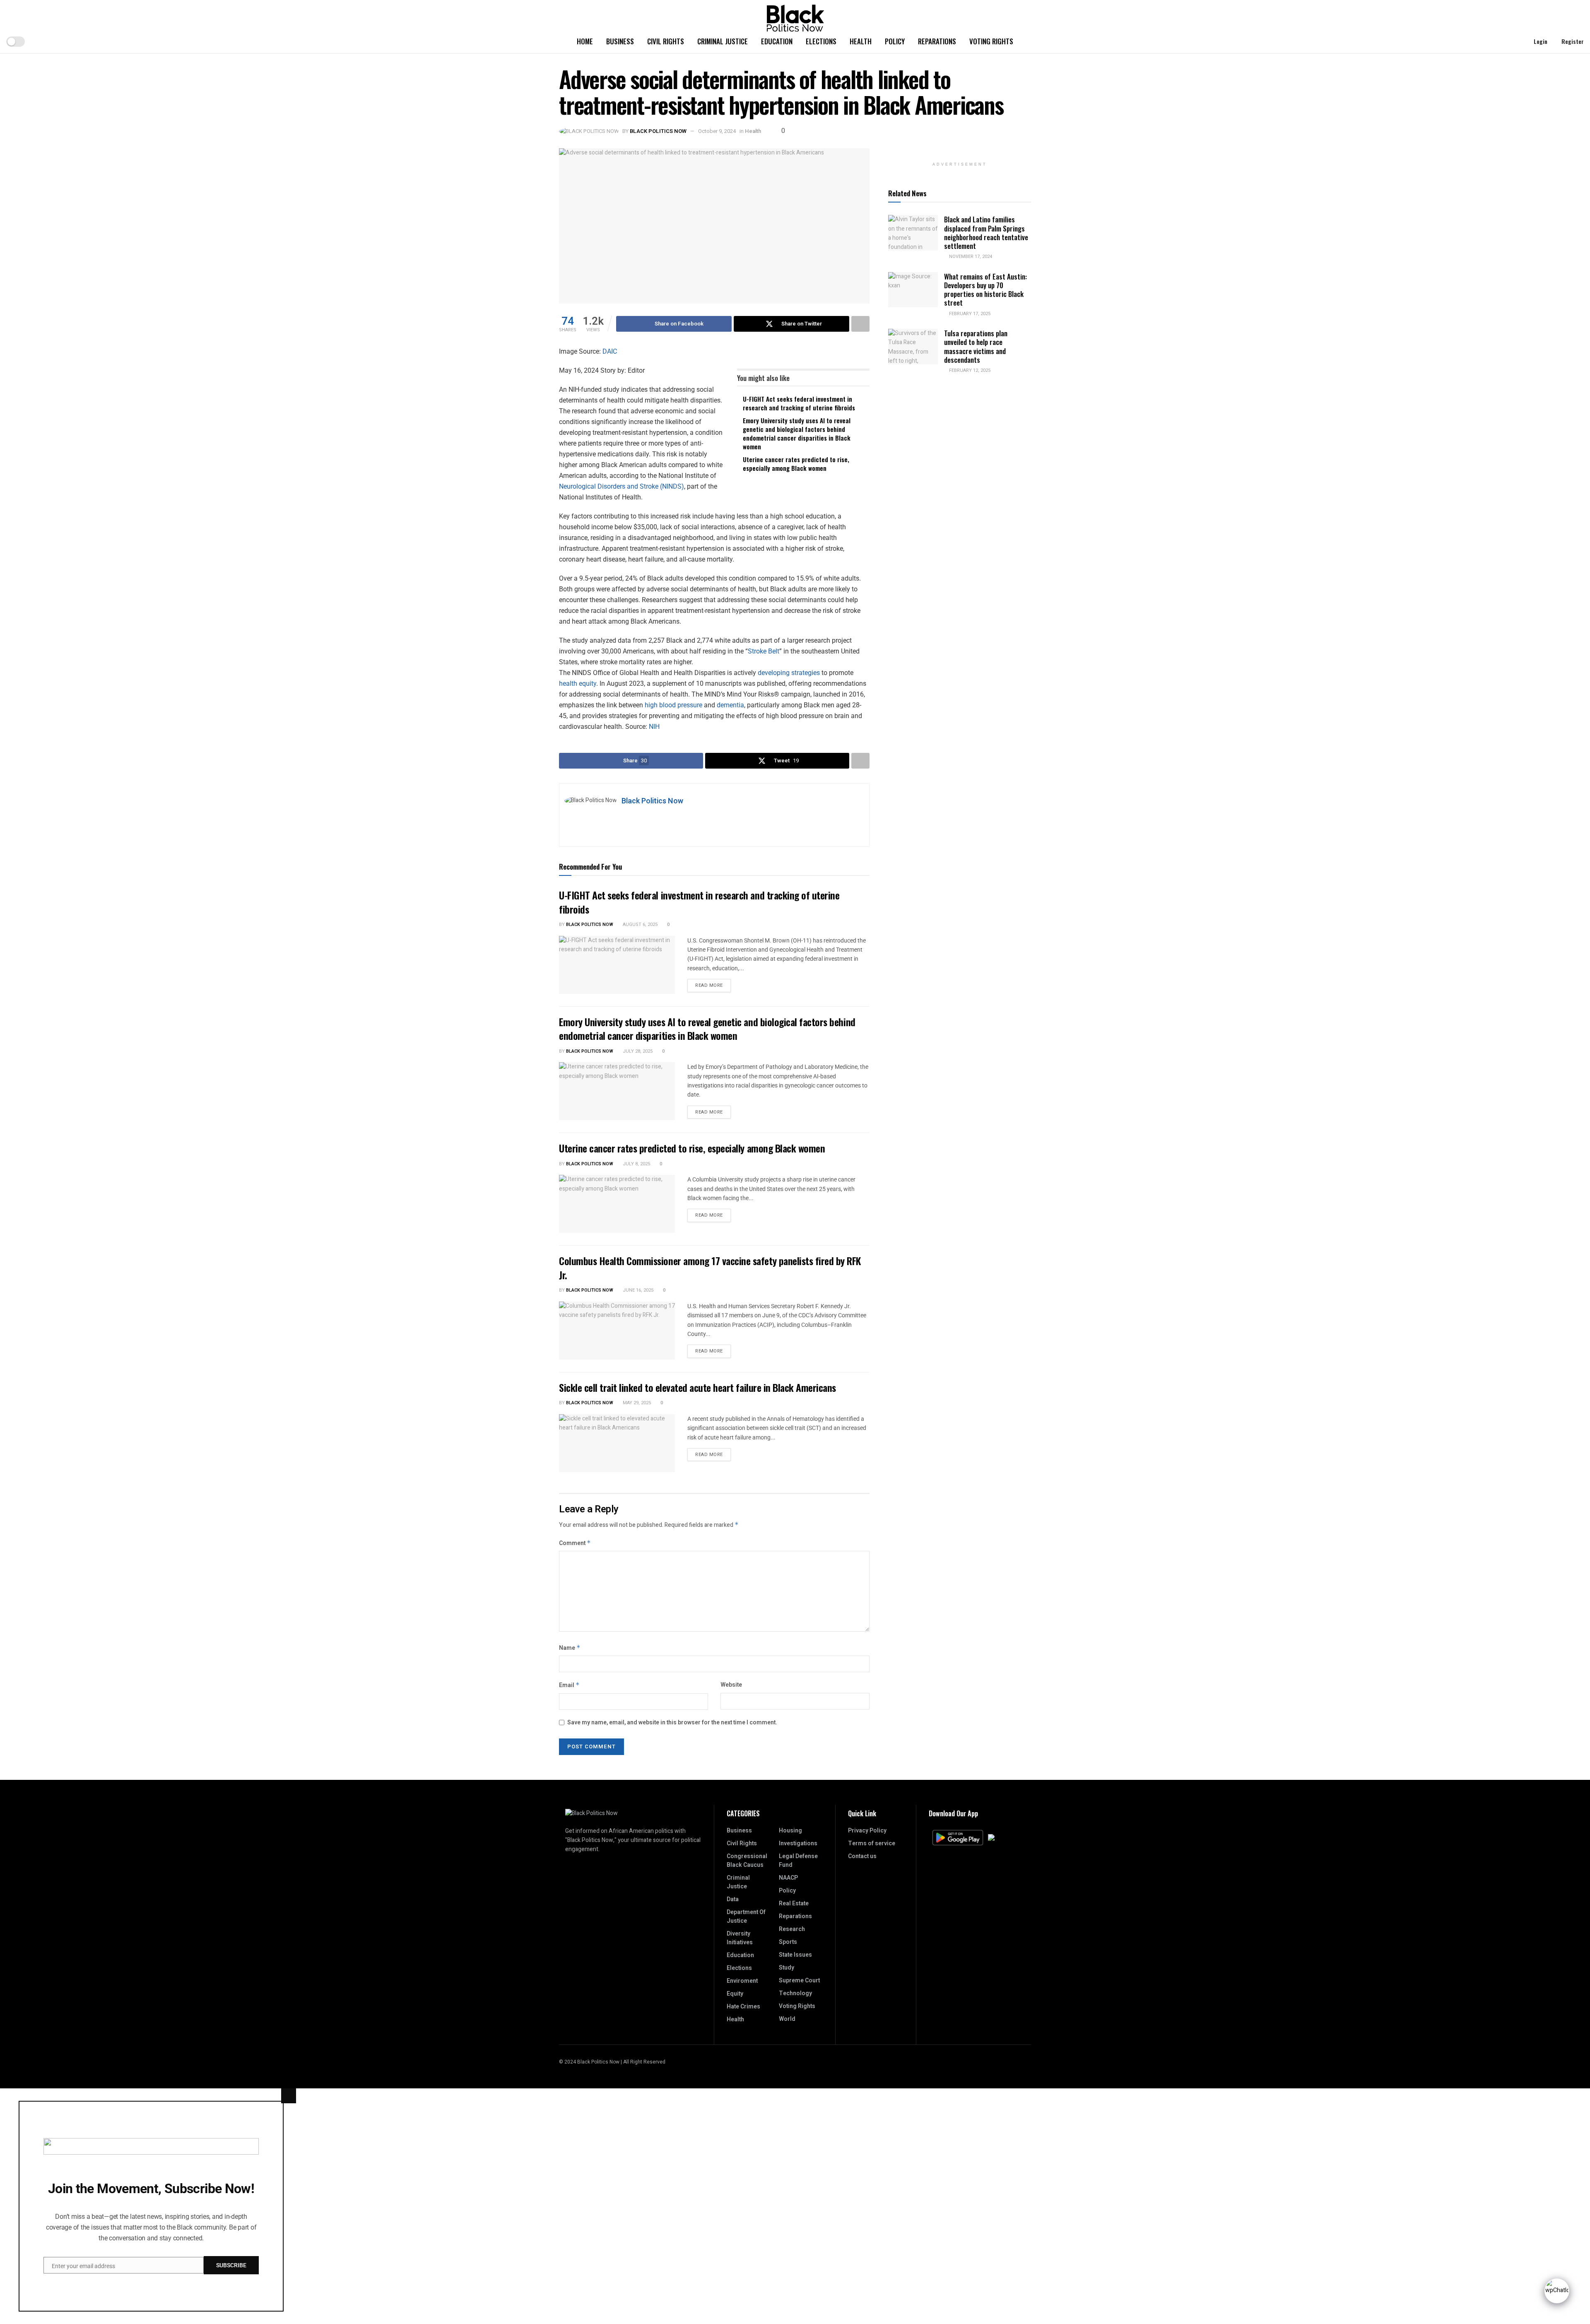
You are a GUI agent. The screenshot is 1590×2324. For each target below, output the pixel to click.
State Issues (795, 1955)
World (787, 2019)
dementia (730, 705)
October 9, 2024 (717, 131)
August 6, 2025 (640, 925)
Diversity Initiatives (740, 1938)
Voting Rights (991, 41)
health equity (578, 683)
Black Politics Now (658, 131)
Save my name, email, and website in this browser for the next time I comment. (672, 1723)
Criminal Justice (723, 41)
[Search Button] (1512, 41)
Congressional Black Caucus (747, 1861)
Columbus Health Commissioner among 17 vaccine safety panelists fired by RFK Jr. (710, 1268)
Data (733, 1899)
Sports (788, 1942)
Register (1572, 41)
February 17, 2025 (969, 314)
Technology (795, 1993)
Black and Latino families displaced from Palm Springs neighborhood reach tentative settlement (986, 233)
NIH (654, 727)
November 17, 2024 (970, 257)
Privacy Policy (867, 1831)
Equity (735, 1994)
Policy (895, 41)
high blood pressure (673, 705)
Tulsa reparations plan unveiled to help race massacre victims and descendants (976, 346)
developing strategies (789, 673)
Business (620, 41)
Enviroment (742, 1981)
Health (861, 41)
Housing (790, 1831)
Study (787, 1968)
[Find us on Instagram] (1018, 2062)
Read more (713, 984)
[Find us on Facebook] (1029, 2062)
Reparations (937, 41)
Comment (575, 1543)
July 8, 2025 (636, 1164)
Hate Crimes (743, 2007)
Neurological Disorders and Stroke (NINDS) (622, 486)
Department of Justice (746, 1917)
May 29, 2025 (636, 1403)
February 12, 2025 (969, 370)
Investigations (798, 1843)
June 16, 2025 (637, 1290)
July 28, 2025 (637, 1051)
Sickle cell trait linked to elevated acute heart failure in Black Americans (697, 1387)
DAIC (610, 351)
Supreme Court (799, 1980)
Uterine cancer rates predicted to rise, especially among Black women (796, 464)
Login (1540, 41)
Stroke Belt (764, 651)
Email (569, 1685)
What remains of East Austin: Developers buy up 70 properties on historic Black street (985, 290)
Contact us (862, 1856)
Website (731, 1685)
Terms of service (872, 1843)
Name (570, 1648)
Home (585, 41)
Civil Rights (666, 41)
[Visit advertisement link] (960, 153)
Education (777, 41)
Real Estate (794, 1903)
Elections (821, 41)
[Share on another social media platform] (860, 324)
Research (792, 1929)
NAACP (788, 1878)
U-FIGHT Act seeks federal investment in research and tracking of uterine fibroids (799, 403)
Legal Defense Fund (798, 1861)
